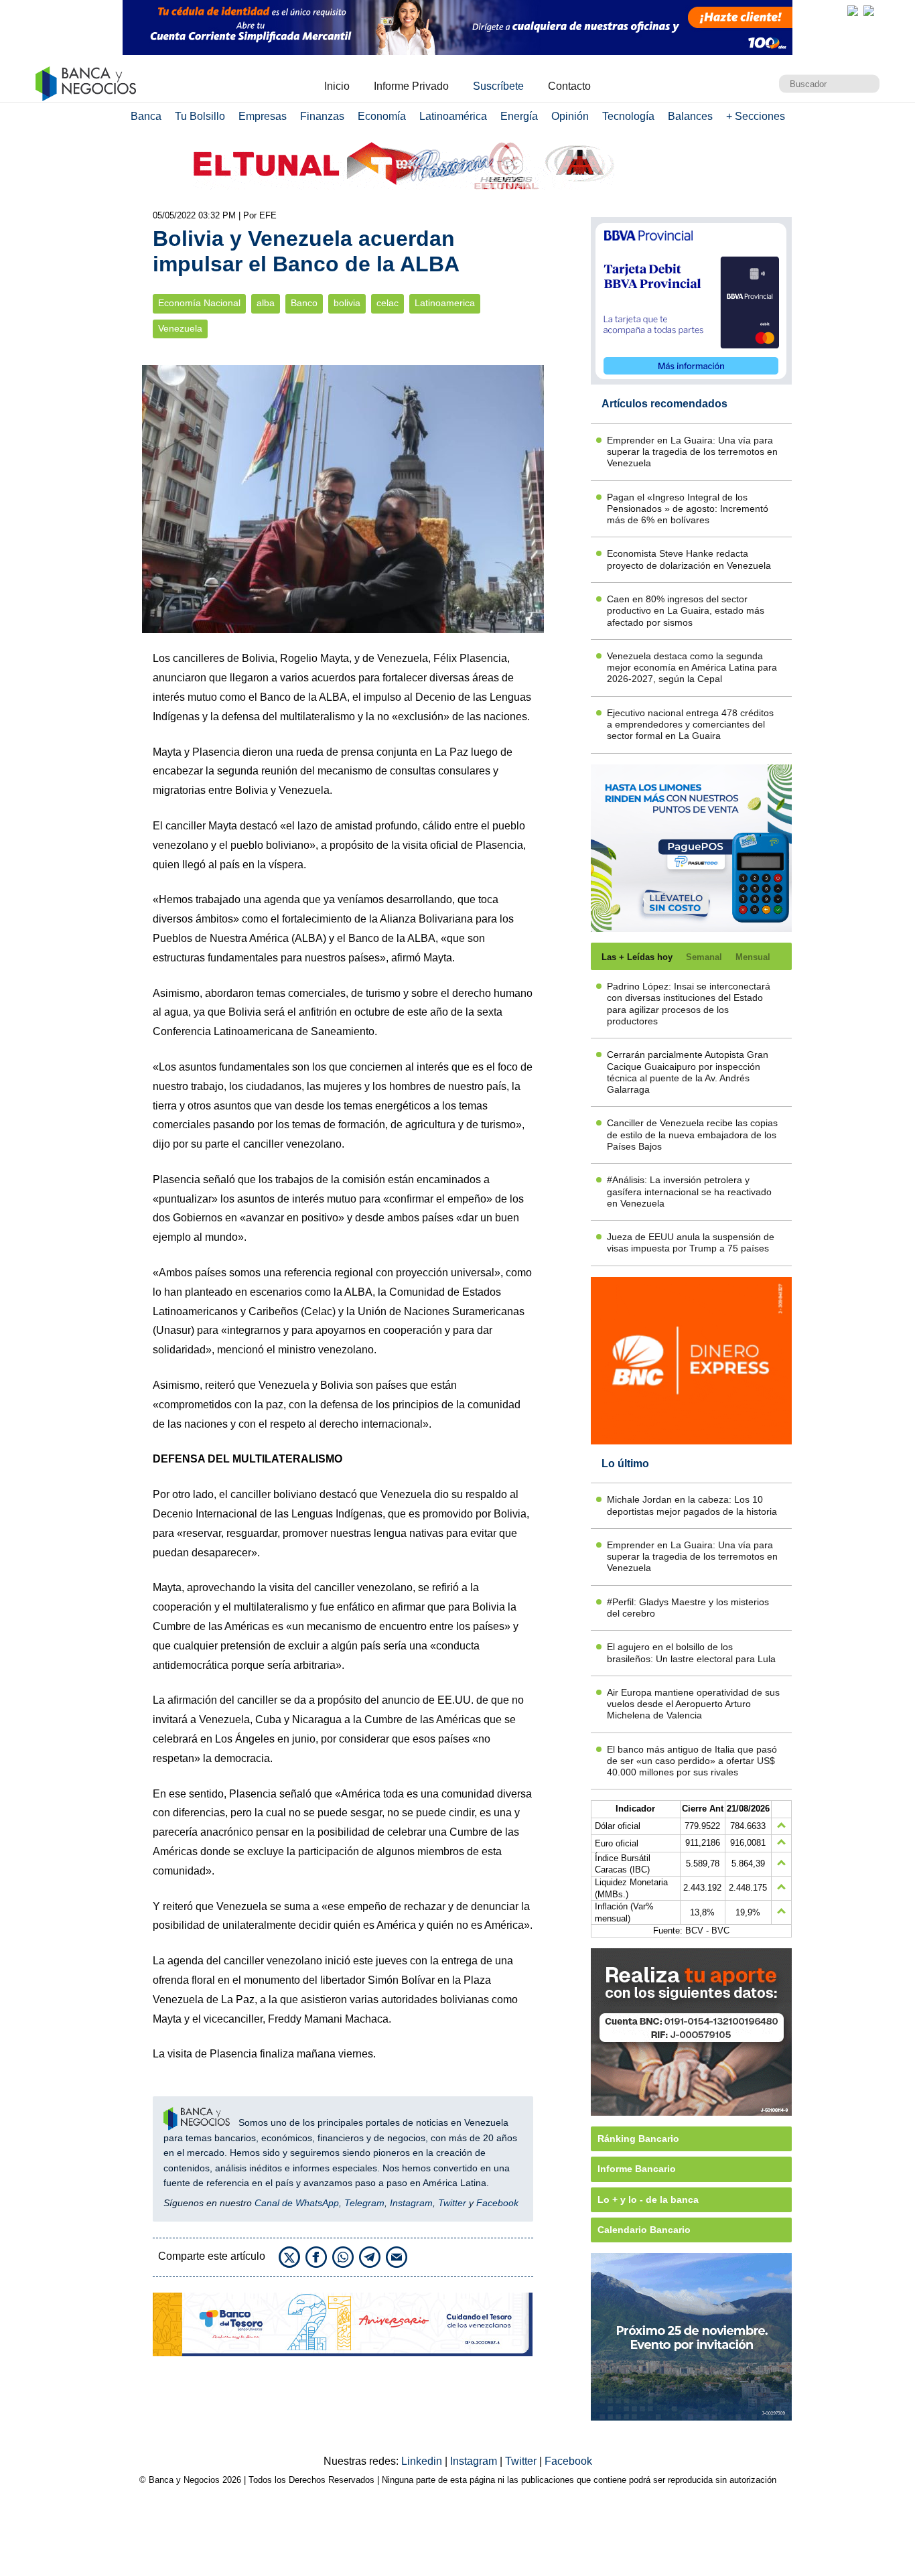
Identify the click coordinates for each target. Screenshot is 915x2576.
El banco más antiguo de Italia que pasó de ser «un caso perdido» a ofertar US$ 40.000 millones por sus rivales (692, 1761)
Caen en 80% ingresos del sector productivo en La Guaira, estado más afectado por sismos (686, 611)
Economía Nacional (199, 303)
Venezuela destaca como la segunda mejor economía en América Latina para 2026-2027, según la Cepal (692, 668)
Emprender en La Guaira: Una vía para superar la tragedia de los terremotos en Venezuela (692, 452)
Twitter (452, 2203)
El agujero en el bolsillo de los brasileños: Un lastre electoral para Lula (691, 1652)
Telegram (364, 2203)
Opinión (570, 116)
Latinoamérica (453, 116)
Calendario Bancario (644, 2230)
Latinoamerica (445, 303)
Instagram (411, 2203)
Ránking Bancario (638, 2139)
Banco (304, 303)
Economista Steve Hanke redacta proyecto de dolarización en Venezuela (689, 559)
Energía (519, 116)
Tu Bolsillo (200, 116)
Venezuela (180, 329)
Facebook (497, 2203)
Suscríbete (498, 86)
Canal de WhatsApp (297, 2203)
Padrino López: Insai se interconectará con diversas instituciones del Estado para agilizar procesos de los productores (689, 1004)
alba (266, 303)
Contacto (569, 86)
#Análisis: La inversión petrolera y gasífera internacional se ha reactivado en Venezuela (689, 1192)
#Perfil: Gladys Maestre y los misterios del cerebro (688, 1608)
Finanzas (322, 116)
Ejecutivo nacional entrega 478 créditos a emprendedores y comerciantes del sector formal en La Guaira (690, 725)
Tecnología (628, 116)
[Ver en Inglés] (853, 11)
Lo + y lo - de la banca (648, 2199)
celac (388, 303)
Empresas (263, 116)
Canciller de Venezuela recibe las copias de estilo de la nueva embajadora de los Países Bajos (692, 1135)
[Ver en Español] (869, 11)
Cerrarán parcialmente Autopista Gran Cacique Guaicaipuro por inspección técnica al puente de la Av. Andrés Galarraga (688, 1072)
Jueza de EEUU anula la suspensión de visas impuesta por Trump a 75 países (691, 1242)
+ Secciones (756, 116)
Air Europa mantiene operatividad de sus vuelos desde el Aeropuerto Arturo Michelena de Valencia (693, 1704)
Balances (690, 116)
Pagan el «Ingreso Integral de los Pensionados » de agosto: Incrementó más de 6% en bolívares (688, 509)
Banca (146, 116)
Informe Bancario (637, 2169)
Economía (382, 116)
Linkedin (423, 2461)
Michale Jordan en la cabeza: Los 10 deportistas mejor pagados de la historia (692, 1505)
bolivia (347, 303)
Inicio (337, 86)
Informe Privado (411, 86)
